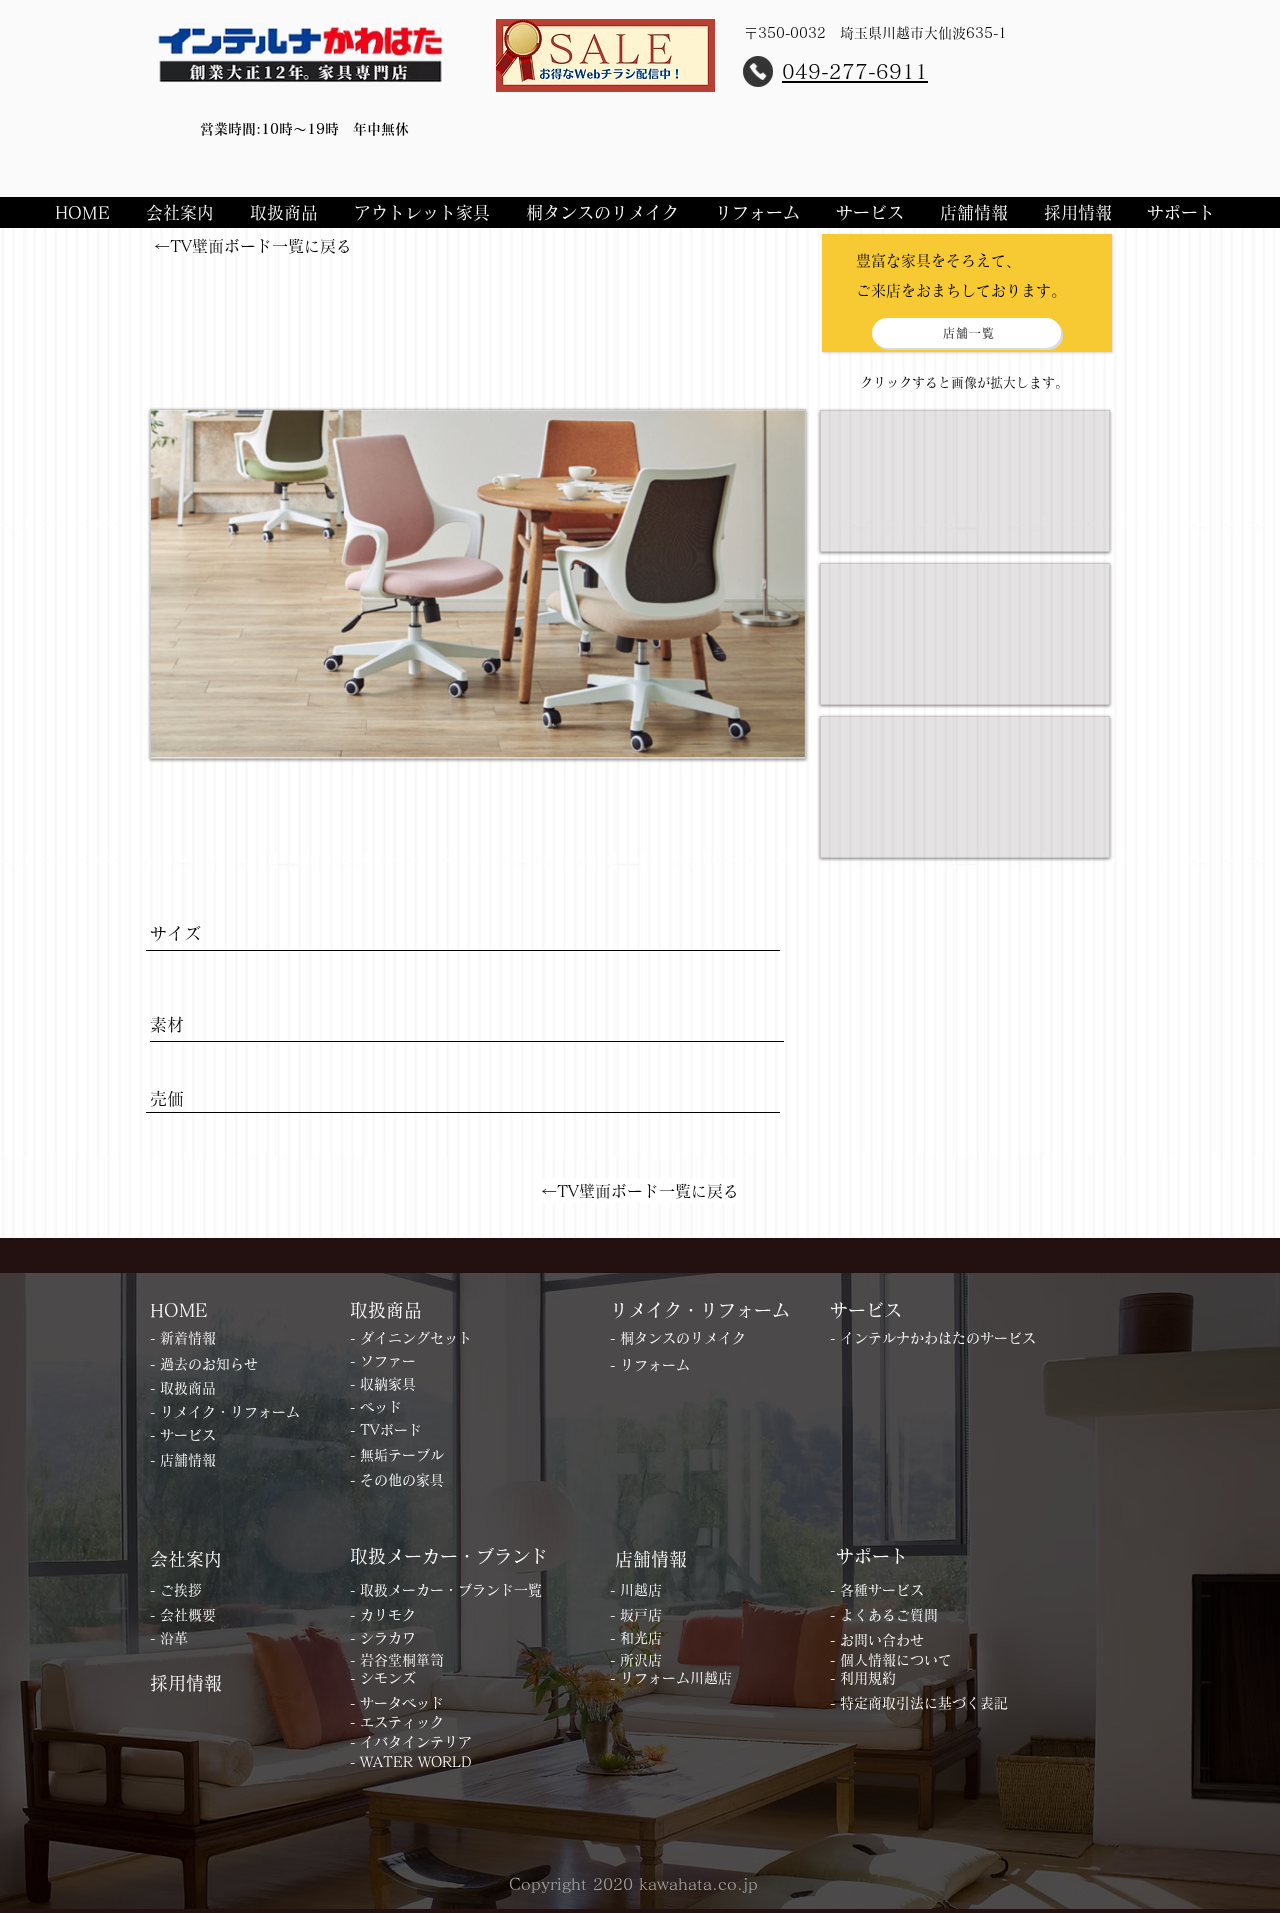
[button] (183, 212)
